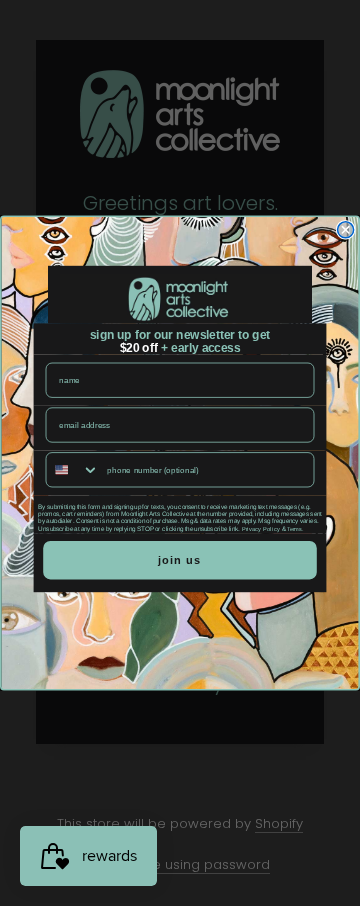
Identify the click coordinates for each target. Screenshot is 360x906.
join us (179, 560)
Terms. (295, 529)
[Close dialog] (346, 230)
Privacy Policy (261, 529)
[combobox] (72, 470)
